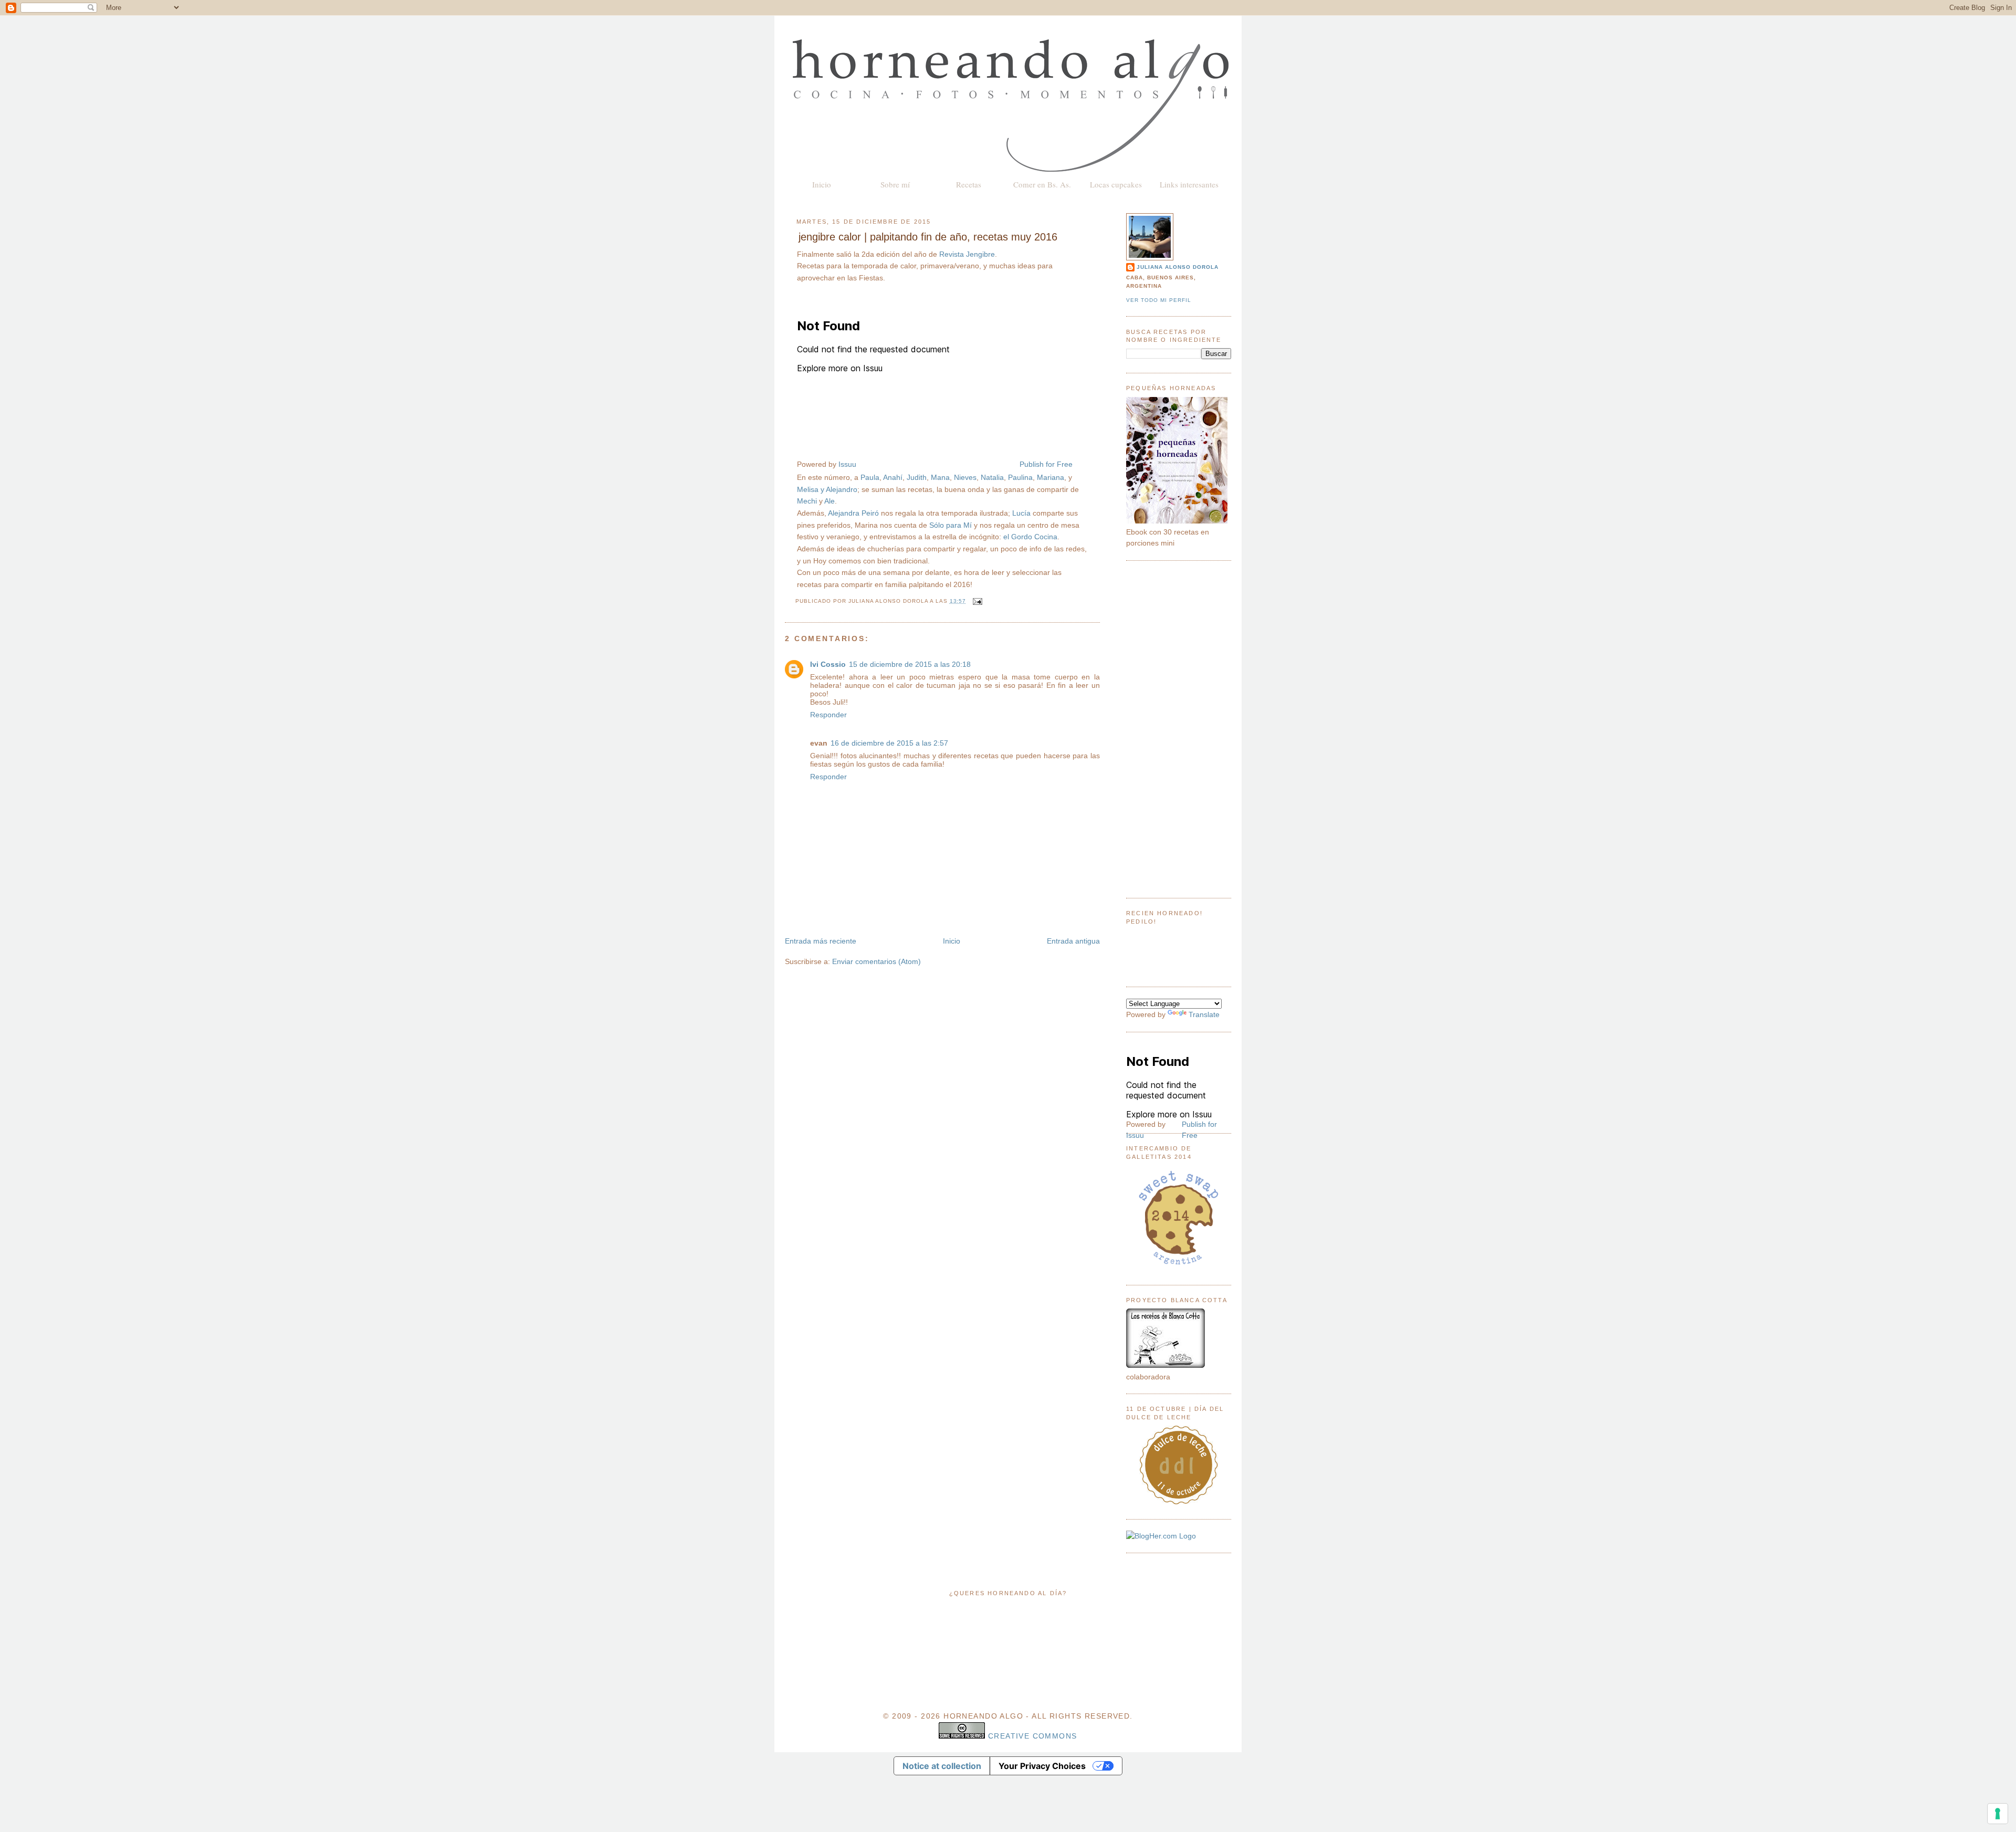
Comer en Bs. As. (1042, 184)
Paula (870, 477)
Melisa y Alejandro (827, 489)
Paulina (1020, 477)
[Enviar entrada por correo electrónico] (976, 601)
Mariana (1051, 477)
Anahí (893, 477)
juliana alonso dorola (1178, 267)
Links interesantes (1189, 184)
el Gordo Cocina (1030, 537)
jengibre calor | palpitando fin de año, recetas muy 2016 (928, 237)
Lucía (1021, 513)
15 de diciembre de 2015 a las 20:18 (910, 664)
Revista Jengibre (967, 254)
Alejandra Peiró (853, 513)
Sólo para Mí (951, 525)
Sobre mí (895, 184)
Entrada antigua (1073, 941)
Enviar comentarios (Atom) (876, 961)
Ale (829, 501)
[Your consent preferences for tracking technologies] (1998, 1814)
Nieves (965, 477)
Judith (917, 477)
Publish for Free (1046, 464)
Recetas (969, 184)
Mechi (807, 501)
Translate (1204, 1014)
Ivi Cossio (828, 664)
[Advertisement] (1179, 729)
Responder (828, 715)
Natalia (992, 477)
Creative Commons (1033, 1736)
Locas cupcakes (1116, 184)
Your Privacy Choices (1042, 1766)
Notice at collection (942, 1766)
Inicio (822, 184)
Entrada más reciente (821, 941)
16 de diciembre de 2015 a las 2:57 (889, 743)
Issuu (847, 464)
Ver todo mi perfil (1159, 300)
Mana (940, 477)
